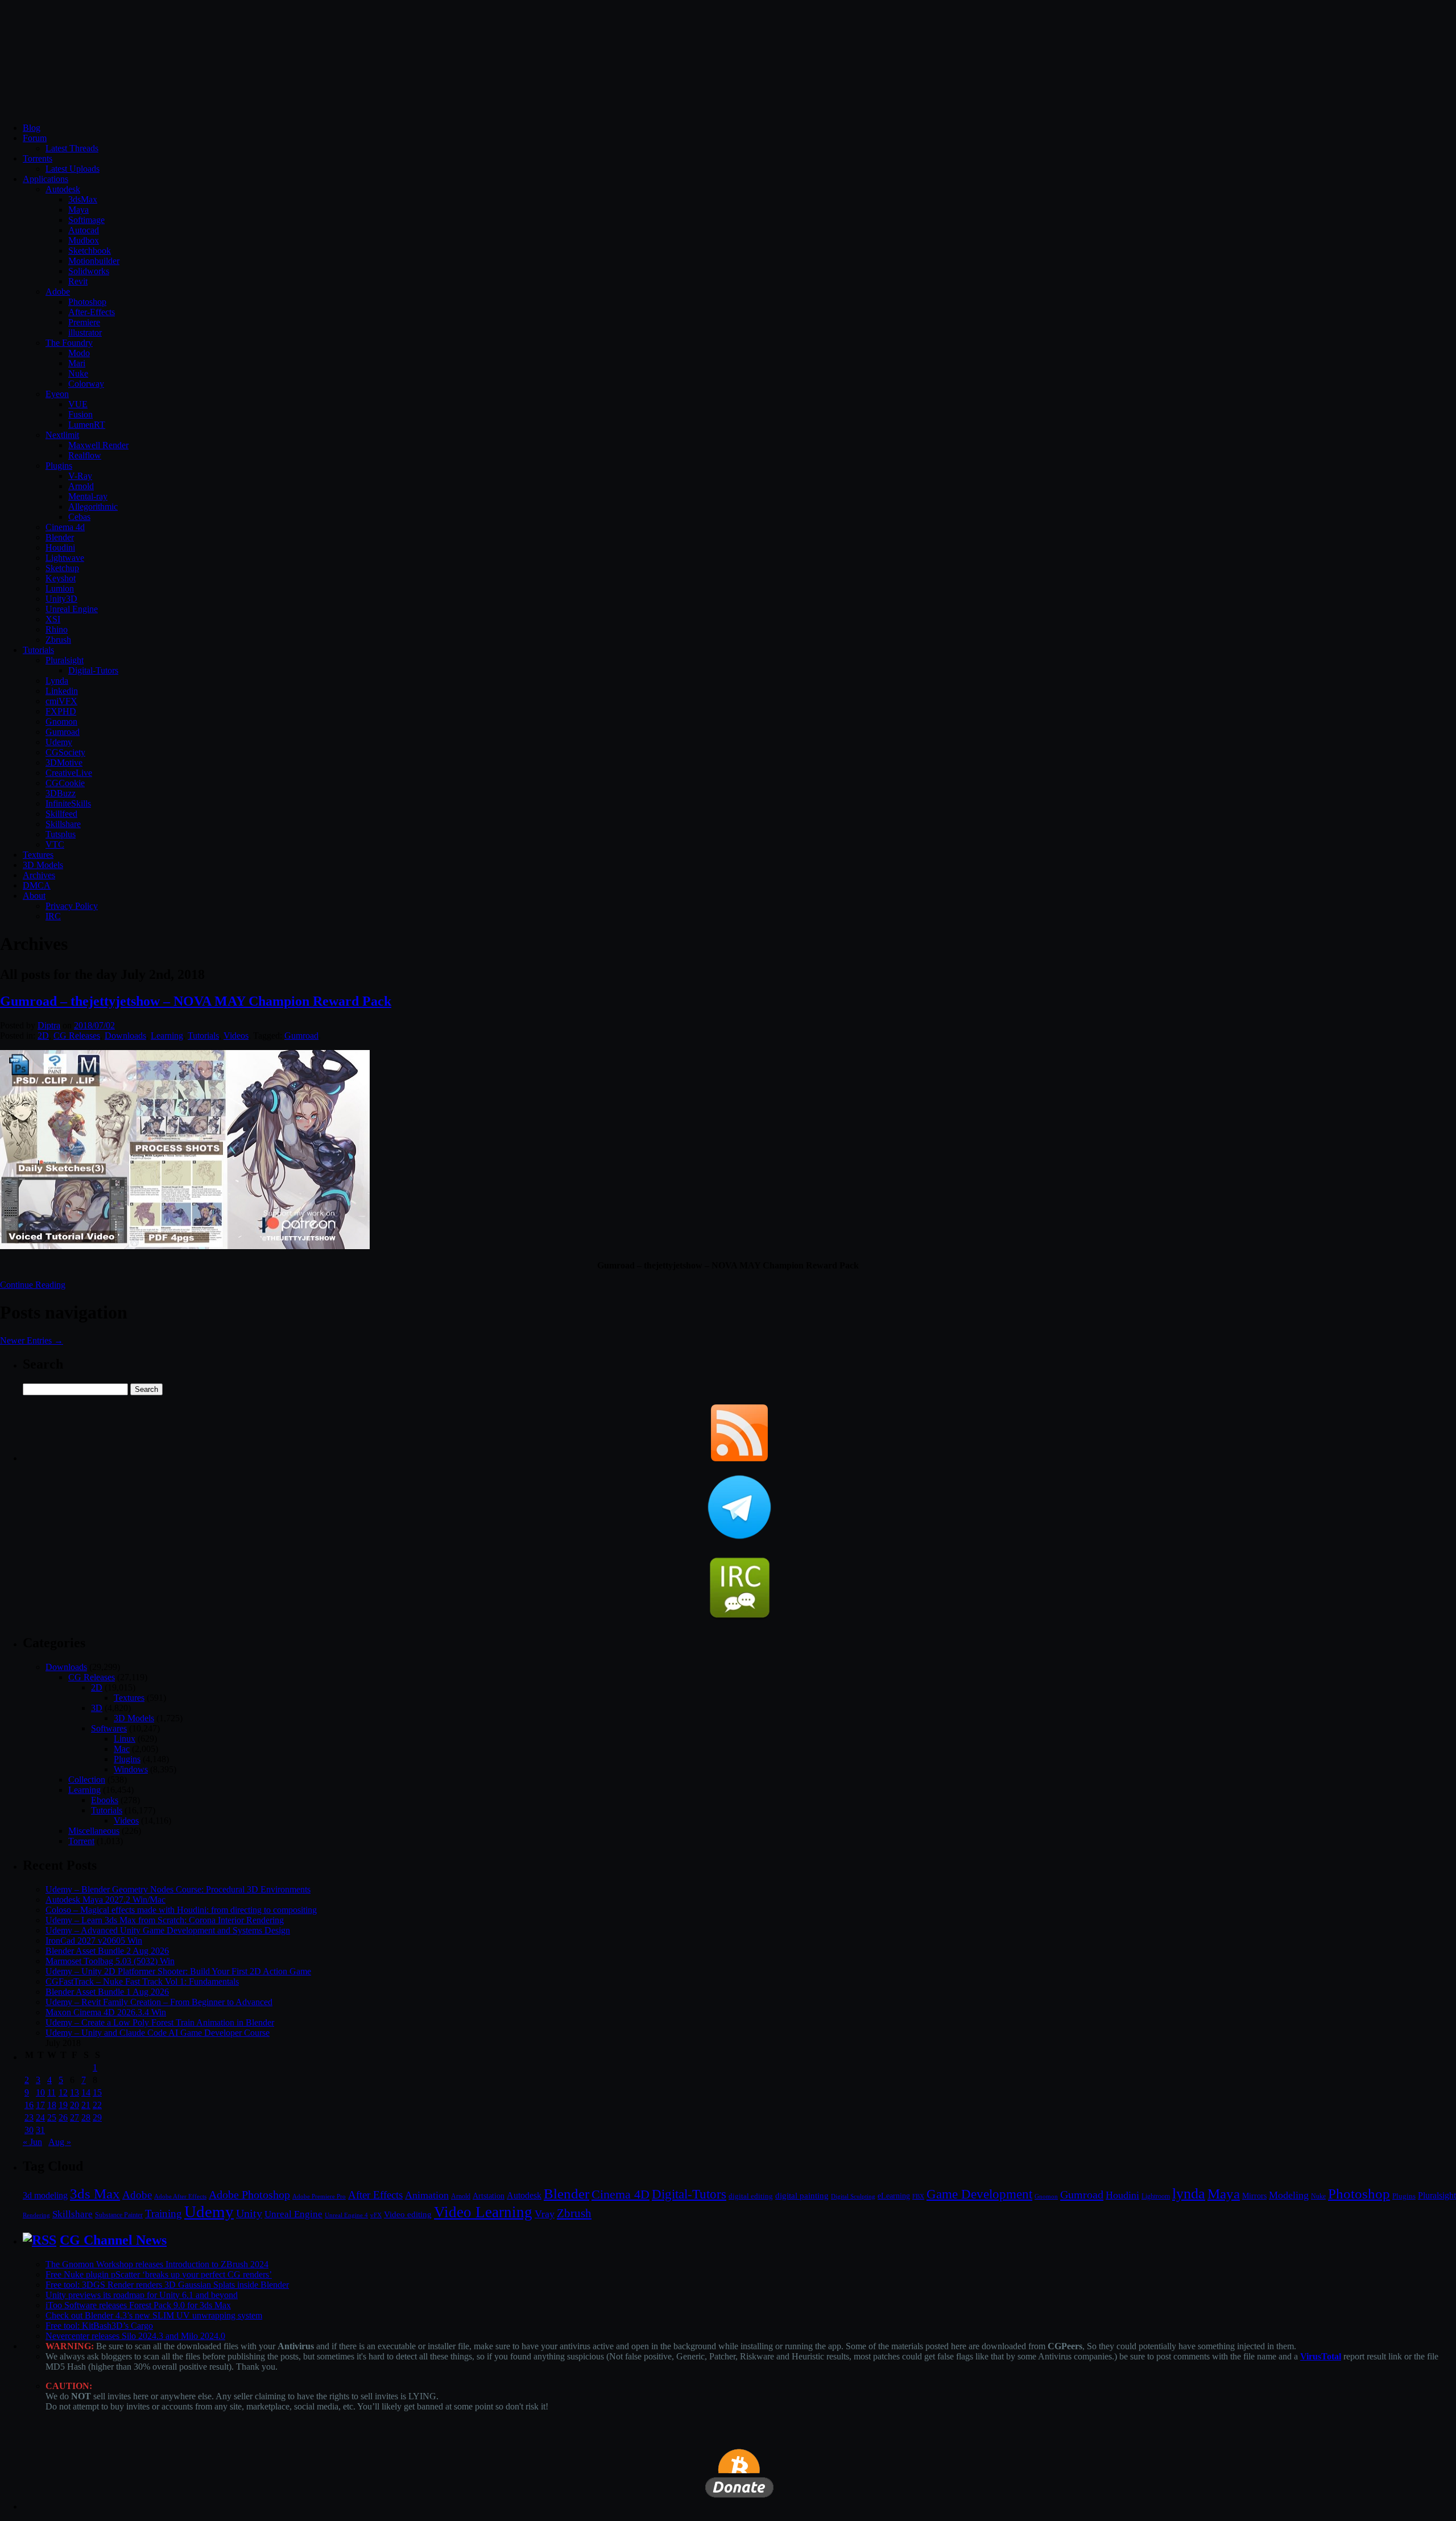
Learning (167, 1036)
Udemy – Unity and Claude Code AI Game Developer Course (158, 2033)
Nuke (78, 373)
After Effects (375, 2195)
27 (75, 2117)
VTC (55, 844)
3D (97, 1708)
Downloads (125, 1036)
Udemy (59, 742)
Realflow (85, 455)
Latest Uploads (73, 169)
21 (86, 2105)
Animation (427, 2195)
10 (40, 2092)
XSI (53, 619)
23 (29, 2117)
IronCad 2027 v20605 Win (94, 1941)
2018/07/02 (94, 1025)
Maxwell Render (98, 445)
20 (75, 2105)
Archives (39, 875)
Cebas (79, 517)
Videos (236, 1036)
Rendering (36, 2215)
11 (51, 2092)
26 (63, 2117)
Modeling (1289, 2195)
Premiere (84, 322)
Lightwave (65, 558)
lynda (1189, 2194)
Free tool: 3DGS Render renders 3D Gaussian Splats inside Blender (167, 2285)
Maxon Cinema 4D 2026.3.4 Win (106, 2012)
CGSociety (65, 752)
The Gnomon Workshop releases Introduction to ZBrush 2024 (157, 2264)
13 (75, 2092)
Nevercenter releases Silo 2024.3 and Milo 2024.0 (135, 2336)
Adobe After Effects (180, 2196)
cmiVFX (61, 701)
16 (29, 2105)
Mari (77, 363)
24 (40, 2117)
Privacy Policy (72, 906)
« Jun (32, 2142)
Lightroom (1156, 2196)
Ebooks (105, 1800)
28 (86, 2117)
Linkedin (62, 691)
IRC (53, 916)
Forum (35, 138)
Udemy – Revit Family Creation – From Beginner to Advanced (159, 2002)
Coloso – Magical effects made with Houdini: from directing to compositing (181, 1910)
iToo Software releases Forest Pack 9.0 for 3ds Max (138, 2305)
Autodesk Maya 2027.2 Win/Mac (106, 1900)
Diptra (49, 1025)
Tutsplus (61, 834)
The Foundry (69, 343)
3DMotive (64, 763)
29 (97, 2117)
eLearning (894, 2196)
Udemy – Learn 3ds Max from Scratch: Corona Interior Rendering (165, 1920)
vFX (376, 2215)
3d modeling (45, 2196)
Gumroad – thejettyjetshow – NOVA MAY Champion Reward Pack (196, 1001)
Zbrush (58, 640)
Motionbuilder (94, 261)
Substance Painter (119, 2215)
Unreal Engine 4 (346, 2215)
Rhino (57, 629)
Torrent (81, 1841)
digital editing (751, 2196)
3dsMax (83, 199)
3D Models (43, 865)
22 (97, 2105)
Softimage (86, 220)
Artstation (489, 2196)
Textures (38, 855)
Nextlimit (62, 435)
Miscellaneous (94, 1831)
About (34, 896)
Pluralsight (65, 660)
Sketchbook (90, 251)
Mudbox (84, 240)
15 (97, 2092)
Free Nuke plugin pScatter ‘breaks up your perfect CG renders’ (159, 2274)
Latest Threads (72, 148)
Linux (125, 1739)
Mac (122, 1749)
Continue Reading (33, 1285)
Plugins (59, 466)
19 (63, 2105)
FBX (918, 2196)
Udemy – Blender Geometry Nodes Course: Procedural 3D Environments (178, 1889)
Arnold (81, 486)
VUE (78, 404)
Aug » (60, 2142)
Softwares (109, 1728)
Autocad (84, 230)
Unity (249, 2213)
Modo (79, 353)
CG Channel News (113, 2240)
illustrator (85, 332)
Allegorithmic (93, 507)
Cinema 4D (621, 2194)
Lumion (60, 588)
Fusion (80, 414)
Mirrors (1254, 2196)
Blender (60, 537)
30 (29, 2130)
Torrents (38, 158)
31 (40, 2130)
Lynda (57, 681)
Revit (78, 281)
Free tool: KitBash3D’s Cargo (99, 2326)
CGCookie (65, 783)
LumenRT (87, 425)
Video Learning (483, 2212)
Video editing (408, 2214)
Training (164, 2214)
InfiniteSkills (68, 803)
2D (43, 1036)
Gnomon (61, 722)
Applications (45, 179)
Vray (545, 2214)
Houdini (60, 547)
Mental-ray (88, 496)
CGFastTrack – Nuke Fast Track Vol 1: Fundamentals (142, 1981)
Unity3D (61, 599)
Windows (131, 1769)
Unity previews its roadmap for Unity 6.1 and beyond (142, 2295)
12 (63, 2092)
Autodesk (63, 189)
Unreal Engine (72, 609)
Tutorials (38, 650)
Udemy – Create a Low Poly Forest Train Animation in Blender (160, 2022)
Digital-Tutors (93, 670)
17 (40, 2105)
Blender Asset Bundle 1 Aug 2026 (107, 1992)
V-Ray (80, 476)
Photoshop (87, 302)
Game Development (979, 2194)
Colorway (86, 384)
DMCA (37, 885)
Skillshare (63, 824)
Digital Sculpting (853, 2196)
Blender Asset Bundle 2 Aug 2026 (107, 1951)
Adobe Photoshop (249, 2195)
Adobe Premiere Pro (319, 2196)
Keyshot (61, 578)
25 (52, 2117)
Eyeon (57, 394)
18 (52, 2105)
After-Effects (92, 312)
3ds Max (95, 2194)
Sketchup (62, 568)
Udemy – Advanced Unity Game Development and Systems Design (168, 1930)
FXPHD (61, 711)
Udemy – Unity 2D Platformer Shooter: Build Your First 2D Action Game (178, 1971)
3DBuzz (61, 793)
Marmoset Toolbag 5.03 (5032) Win (110, 1961)
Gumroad (63, 732)
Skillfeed (61, 814)
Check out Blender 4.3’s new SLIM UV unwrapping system (154, 2315)
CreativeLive (69, 773)
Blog (32, 128)
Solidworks (89, 271)
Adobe (58, 292)
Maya (78, 210)
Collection (87, 1780)
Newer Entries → (32, 1340)
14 (86, 2092)
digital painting (802, 2196)
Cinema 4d (65, 527)
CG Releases (77, 1036)
